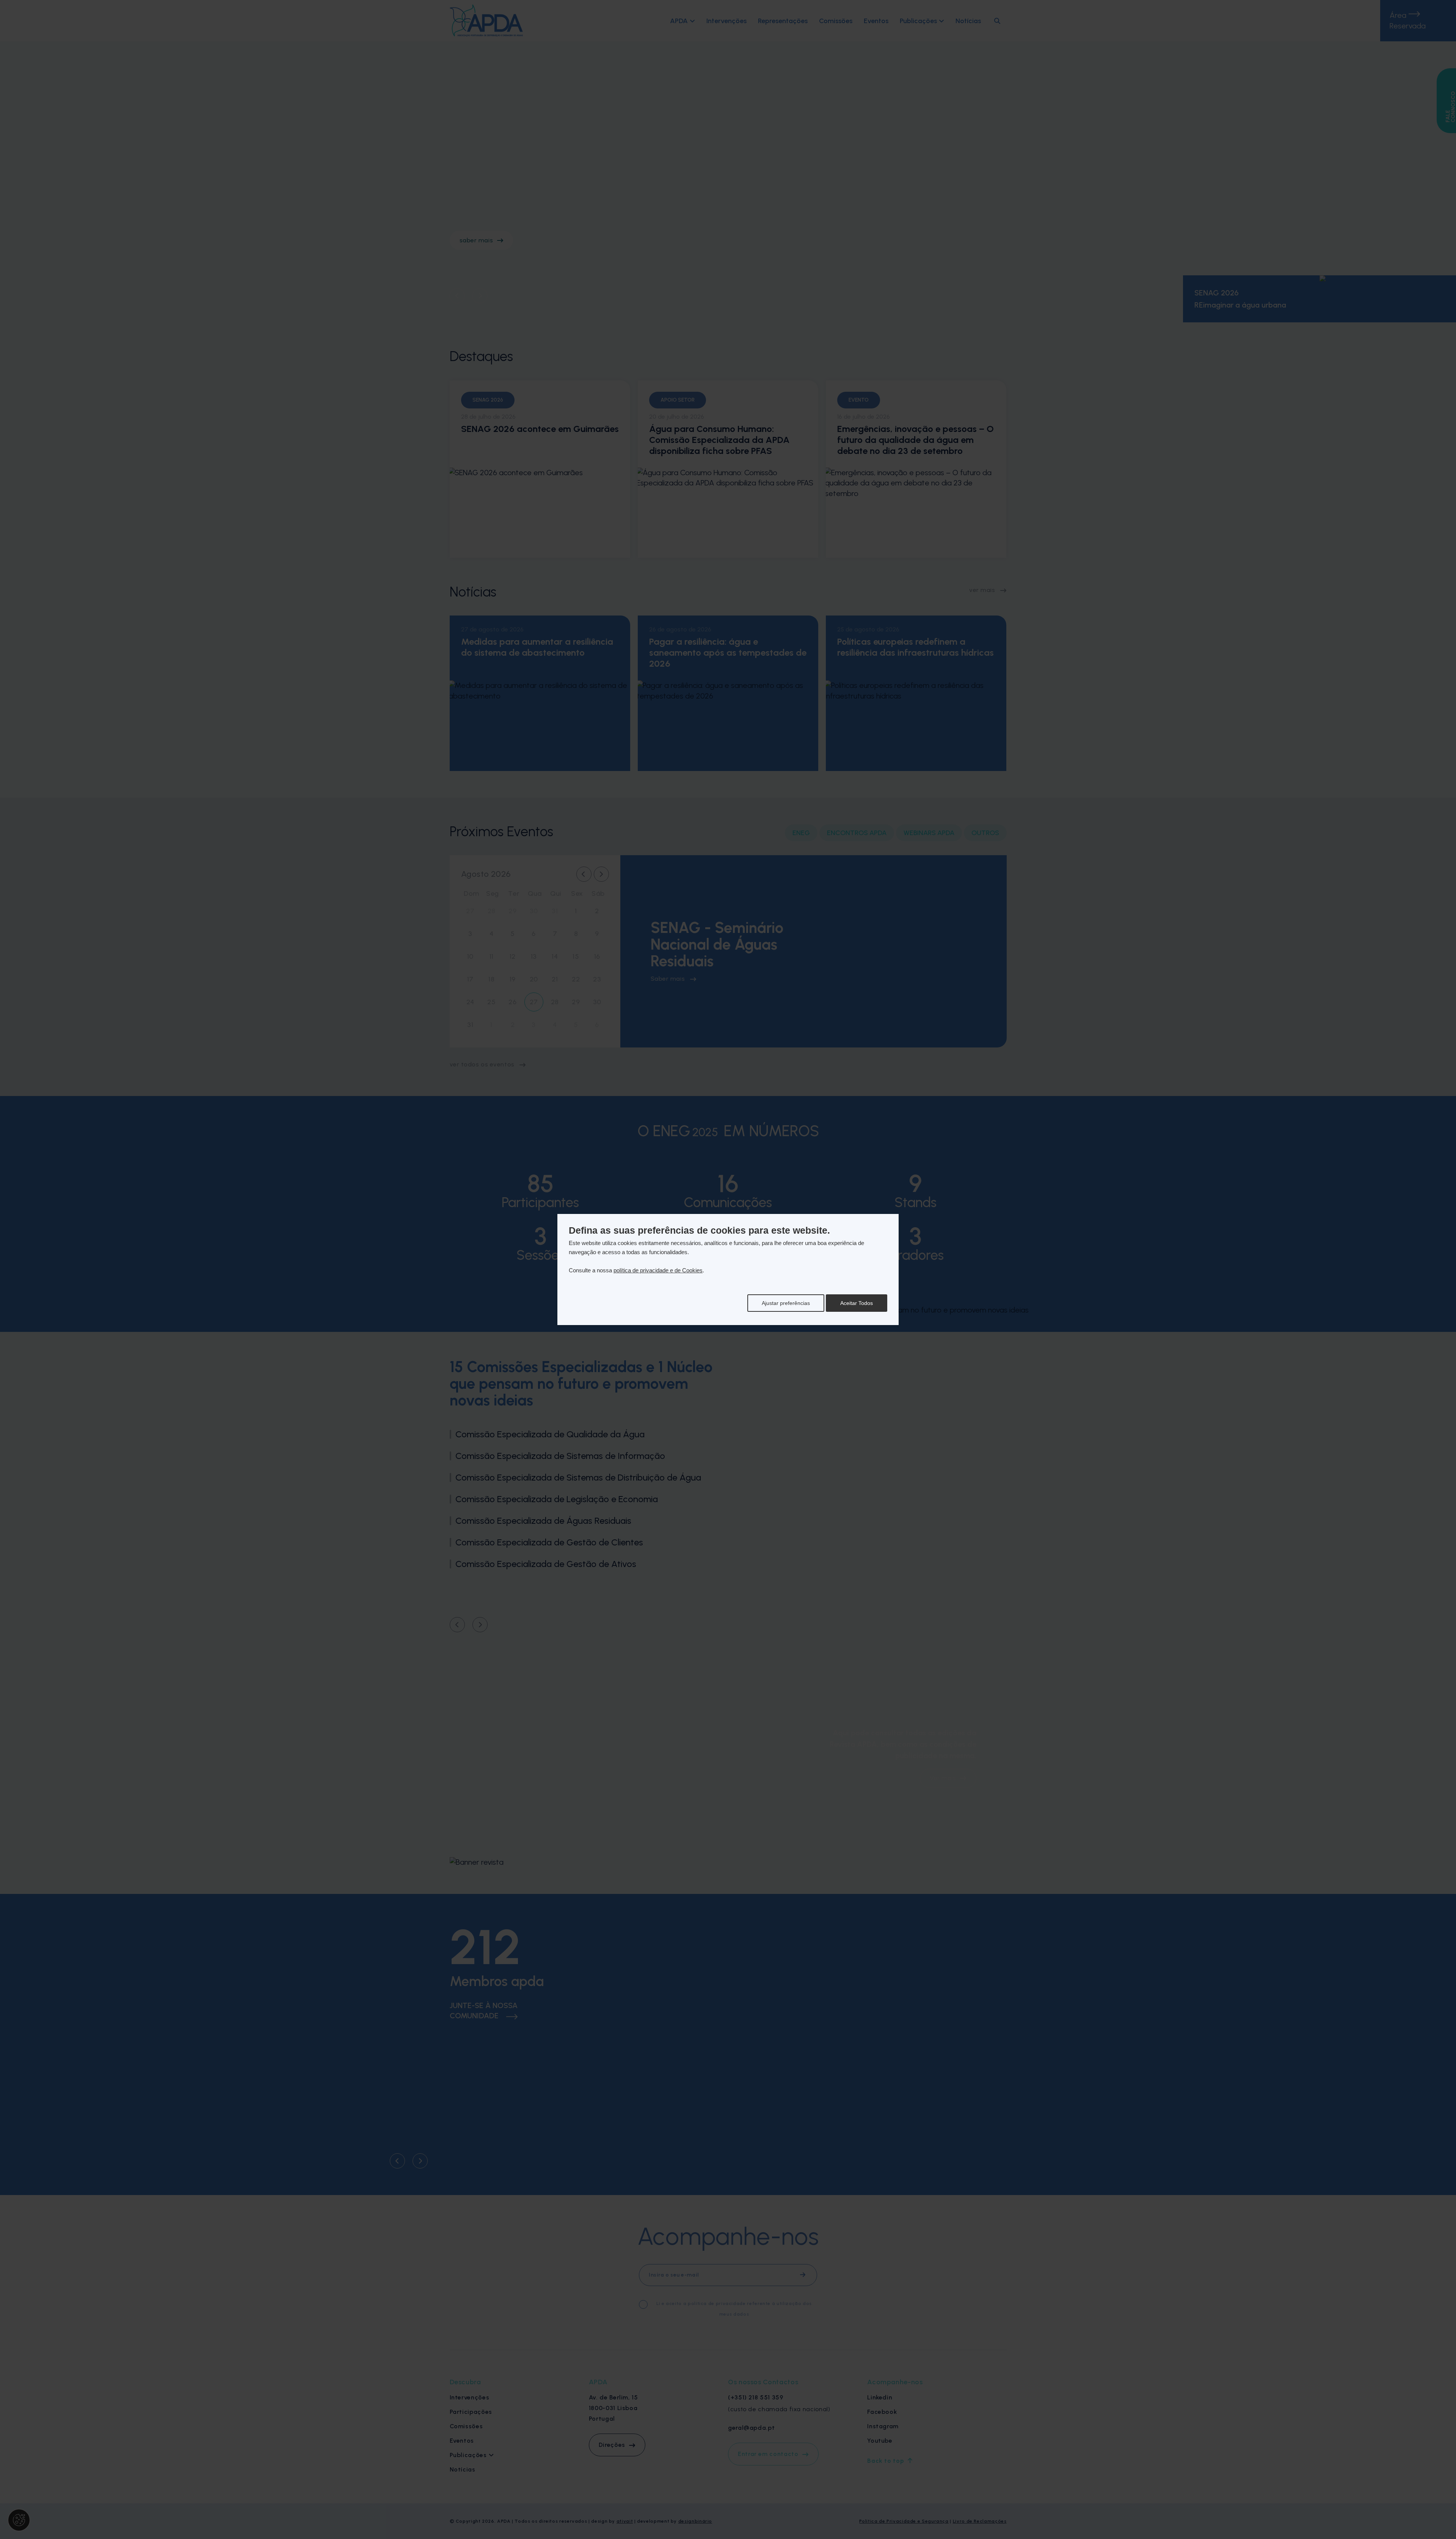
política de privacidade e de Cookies (658, 1270)
